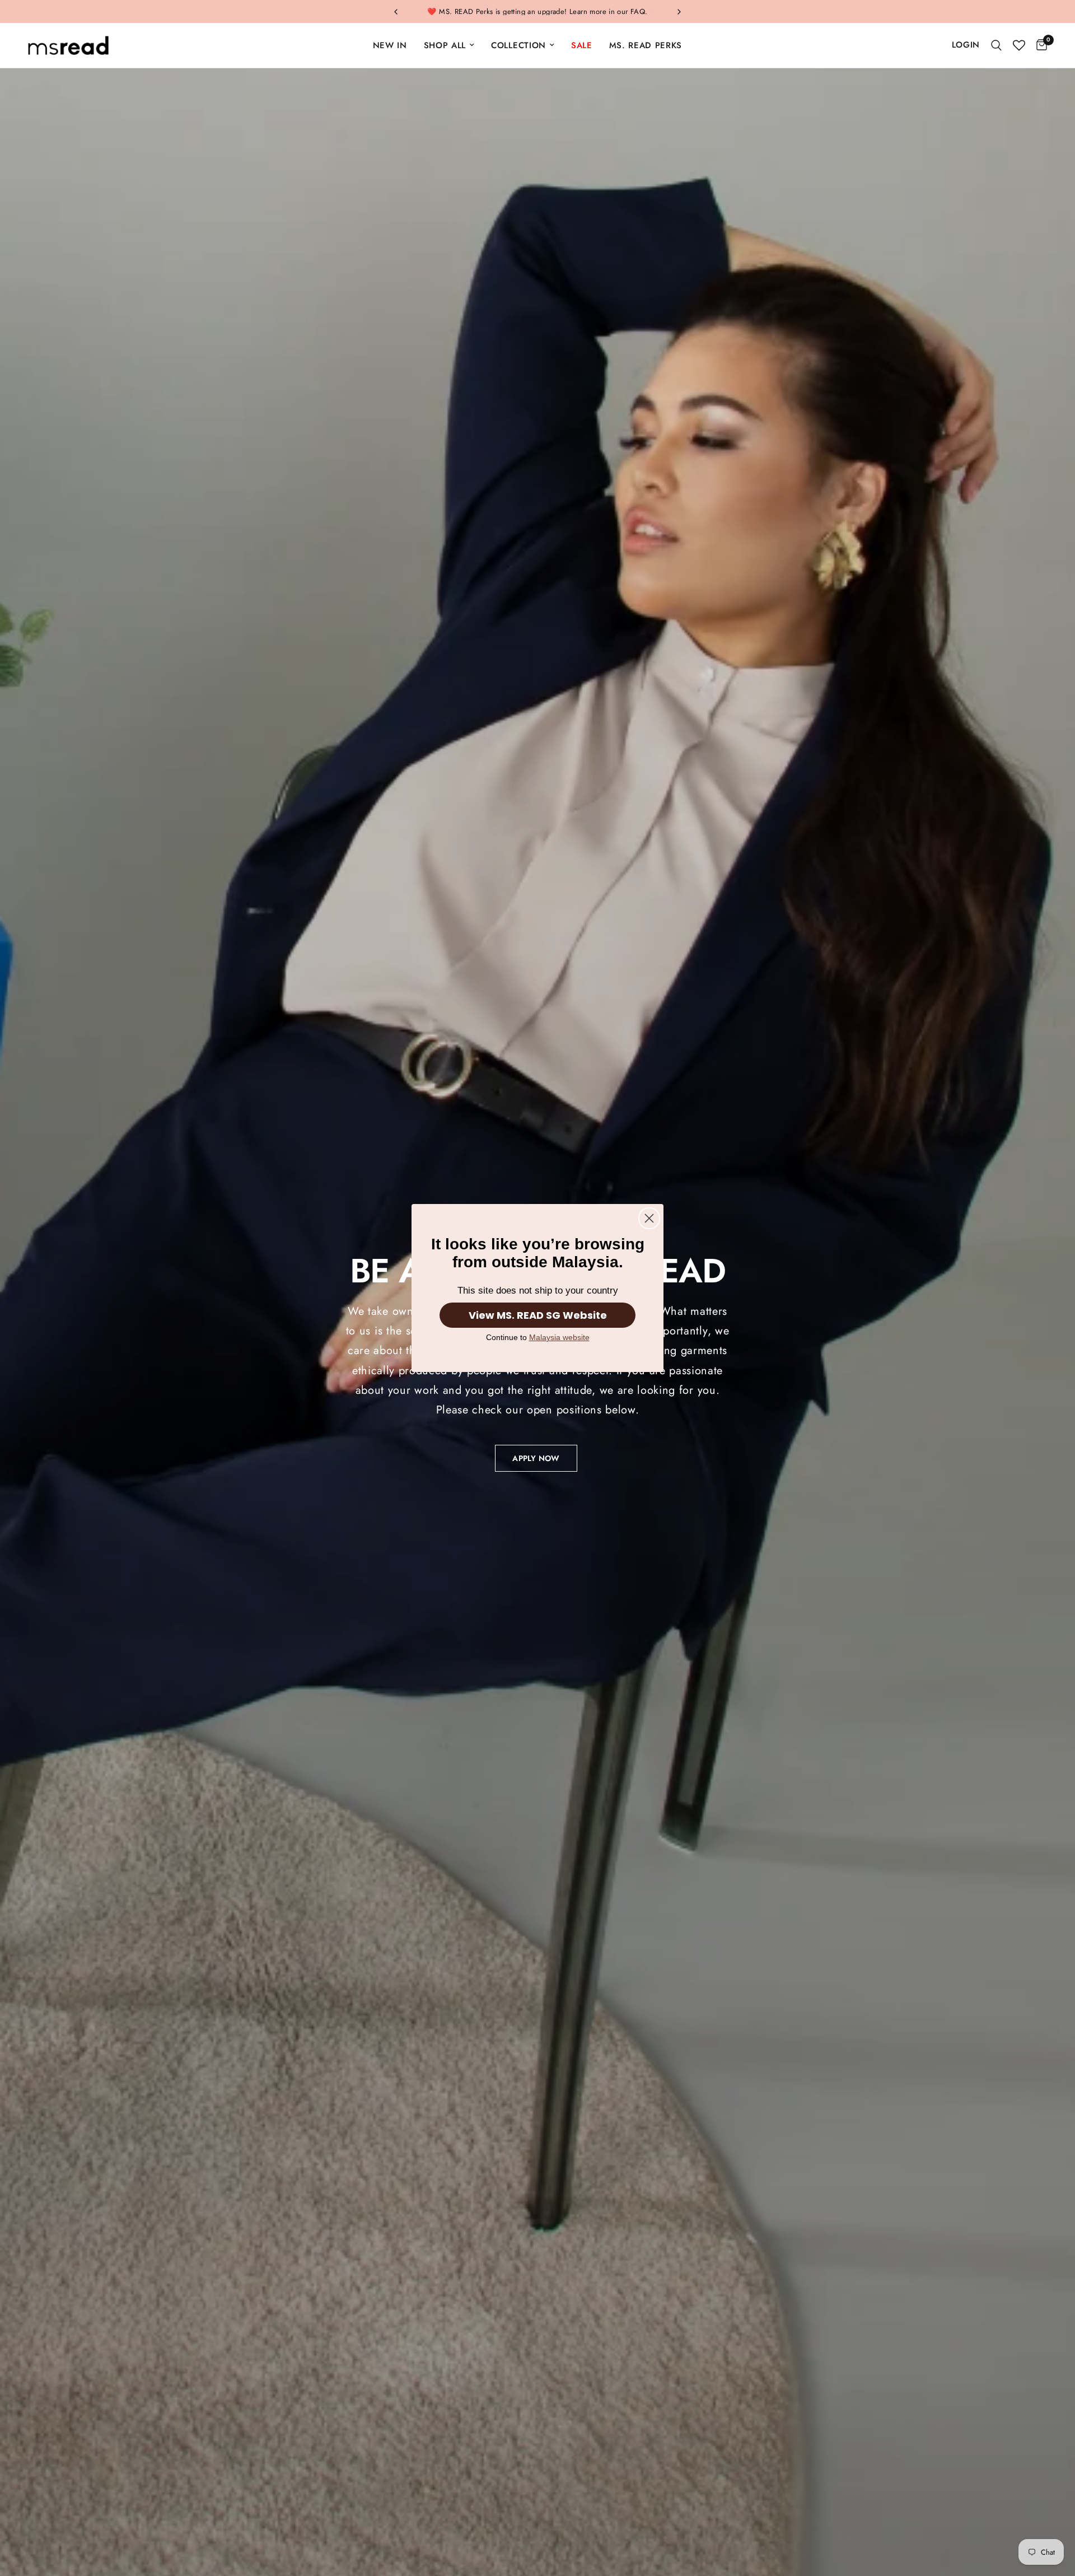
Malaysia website (559, 1337)
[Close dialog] (649, 1218)
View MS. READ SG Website (538, 1315)
